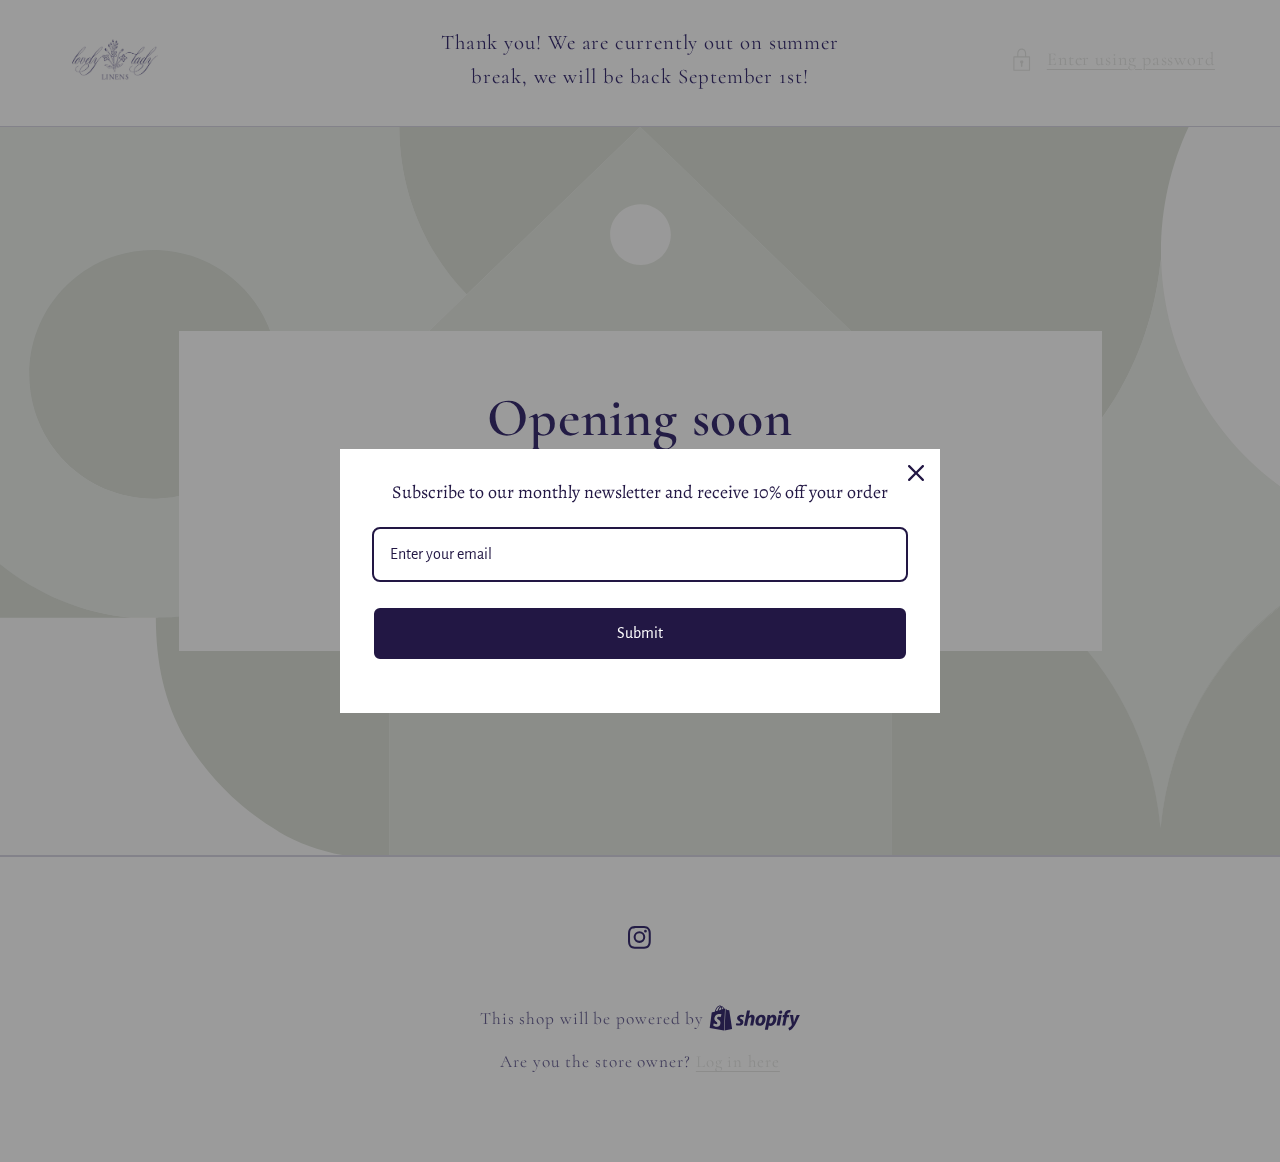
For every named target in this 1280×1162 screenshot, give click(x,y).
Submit (640, 633)
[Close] (916, 473)
